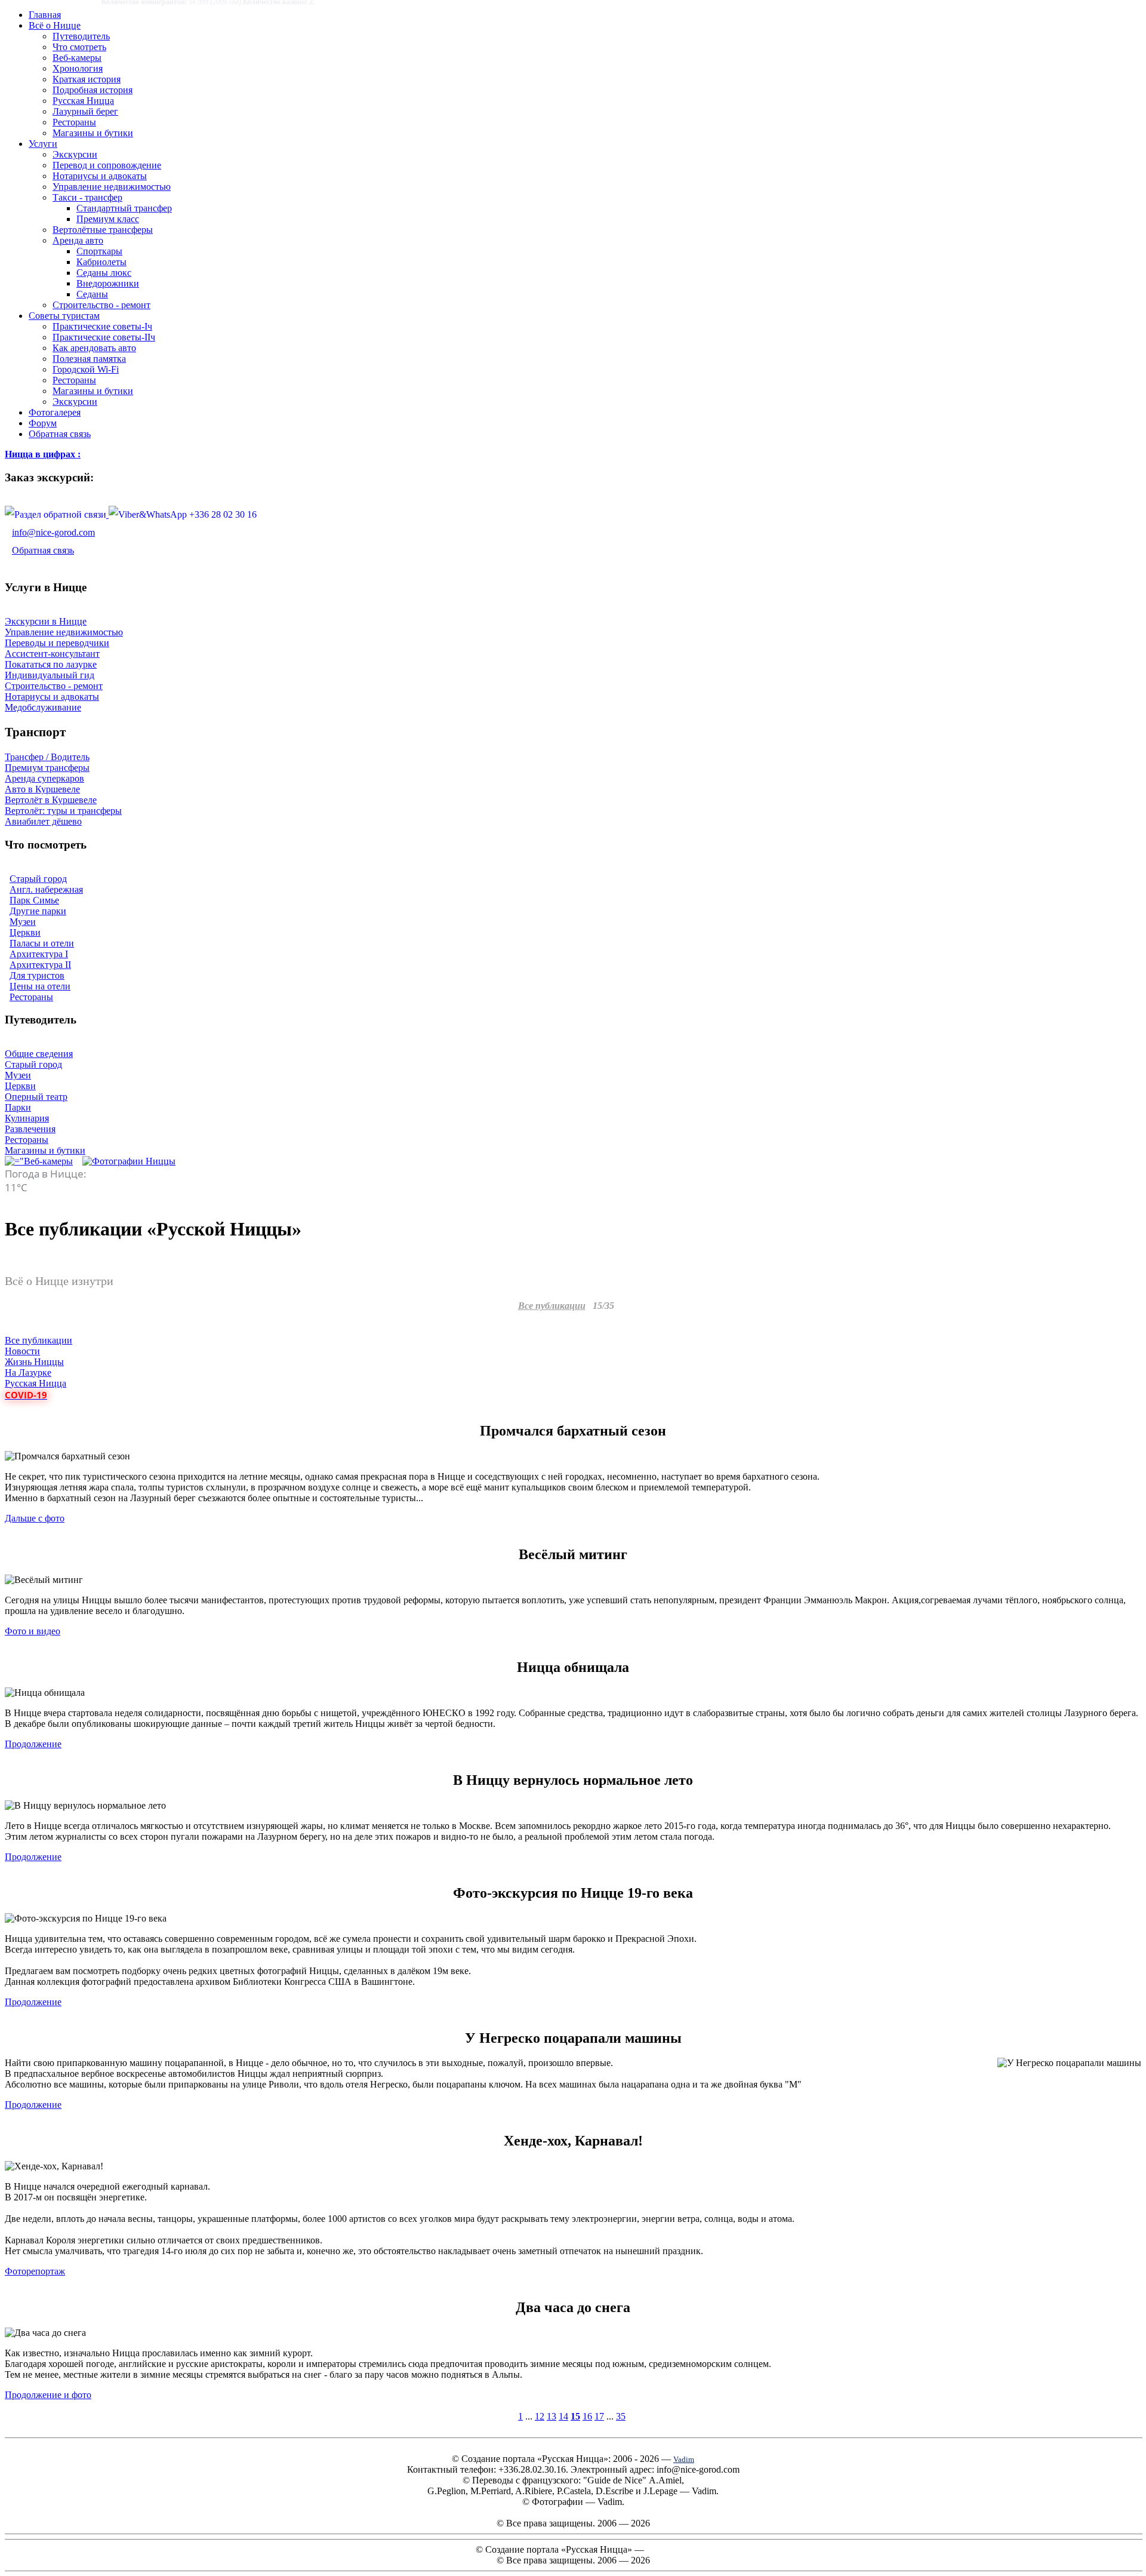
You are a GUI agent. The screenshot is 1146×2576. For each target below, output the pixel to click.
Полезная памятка (89, 359)
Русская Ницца (83, 101)
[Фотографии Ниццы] (129, 1161)
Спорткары (99, 251)
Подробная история (93, 90)
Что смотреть (79, 47)
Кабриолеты (101, 262)
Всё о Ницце (55, 25)
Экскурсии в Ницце (46, 621)
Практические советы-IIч (104, 337)
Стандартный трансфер (124, 208)
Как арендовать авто (94, 348)
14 (563, 2416)
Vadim (684, 2459)
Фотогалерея (55, 412)
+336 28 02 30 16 (222, 514)
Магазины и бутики (93, 133)
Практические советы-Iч (102, 326)
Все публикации (552, 1306)
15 (575, 2416)
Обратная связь (60, 434)
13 (552, 2416)
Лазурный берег (85, 111)
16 (587, 2416)
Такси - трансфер (87, 197)
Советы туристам (64, 316)
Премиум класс (108, 219)
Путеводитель (81, 36)
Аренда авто (78, 240)
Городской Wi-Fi (86, 369)
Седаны (92, 294)
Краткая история (87, 79)
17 (599, 2416)
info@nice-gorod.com (53, 532)
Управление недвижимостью (112, 187)
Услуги (43, 144)
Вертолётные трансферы (103, 230)
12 (540, 2416)
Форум (43, 423)
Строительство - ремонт (101, 305)
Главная (45, 15)
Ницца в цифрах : (43, 454)
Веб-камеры (77, 58)
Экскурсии (75, 154)
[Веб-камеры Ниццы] (39, 1161)
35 (621, 2416)
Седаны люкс (104, 273)
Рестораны (74, 122)
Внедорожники (108, 283)
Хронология (78, 68)
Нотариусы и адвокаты (100, 176)
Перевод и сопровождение (107, 165)
